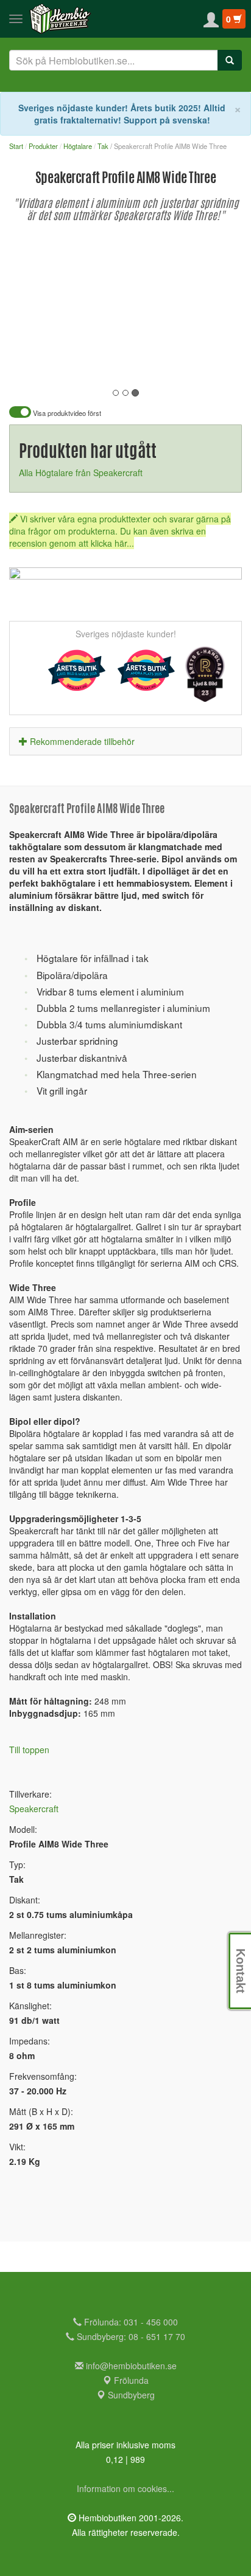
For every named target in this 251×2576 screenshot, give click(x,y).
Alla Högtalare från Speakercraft (81, 473)
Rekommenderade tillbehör (82, 741)
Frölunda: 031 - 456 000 (130, 2322)
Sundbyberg (130, 2395)
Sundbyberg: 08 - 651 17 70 (130, 2336)
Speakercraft (34, 1809)
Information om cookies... (125, 2488)
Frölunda (130, 2380)
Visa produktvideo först (66, 413)
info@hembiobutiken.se (131, 2366)
